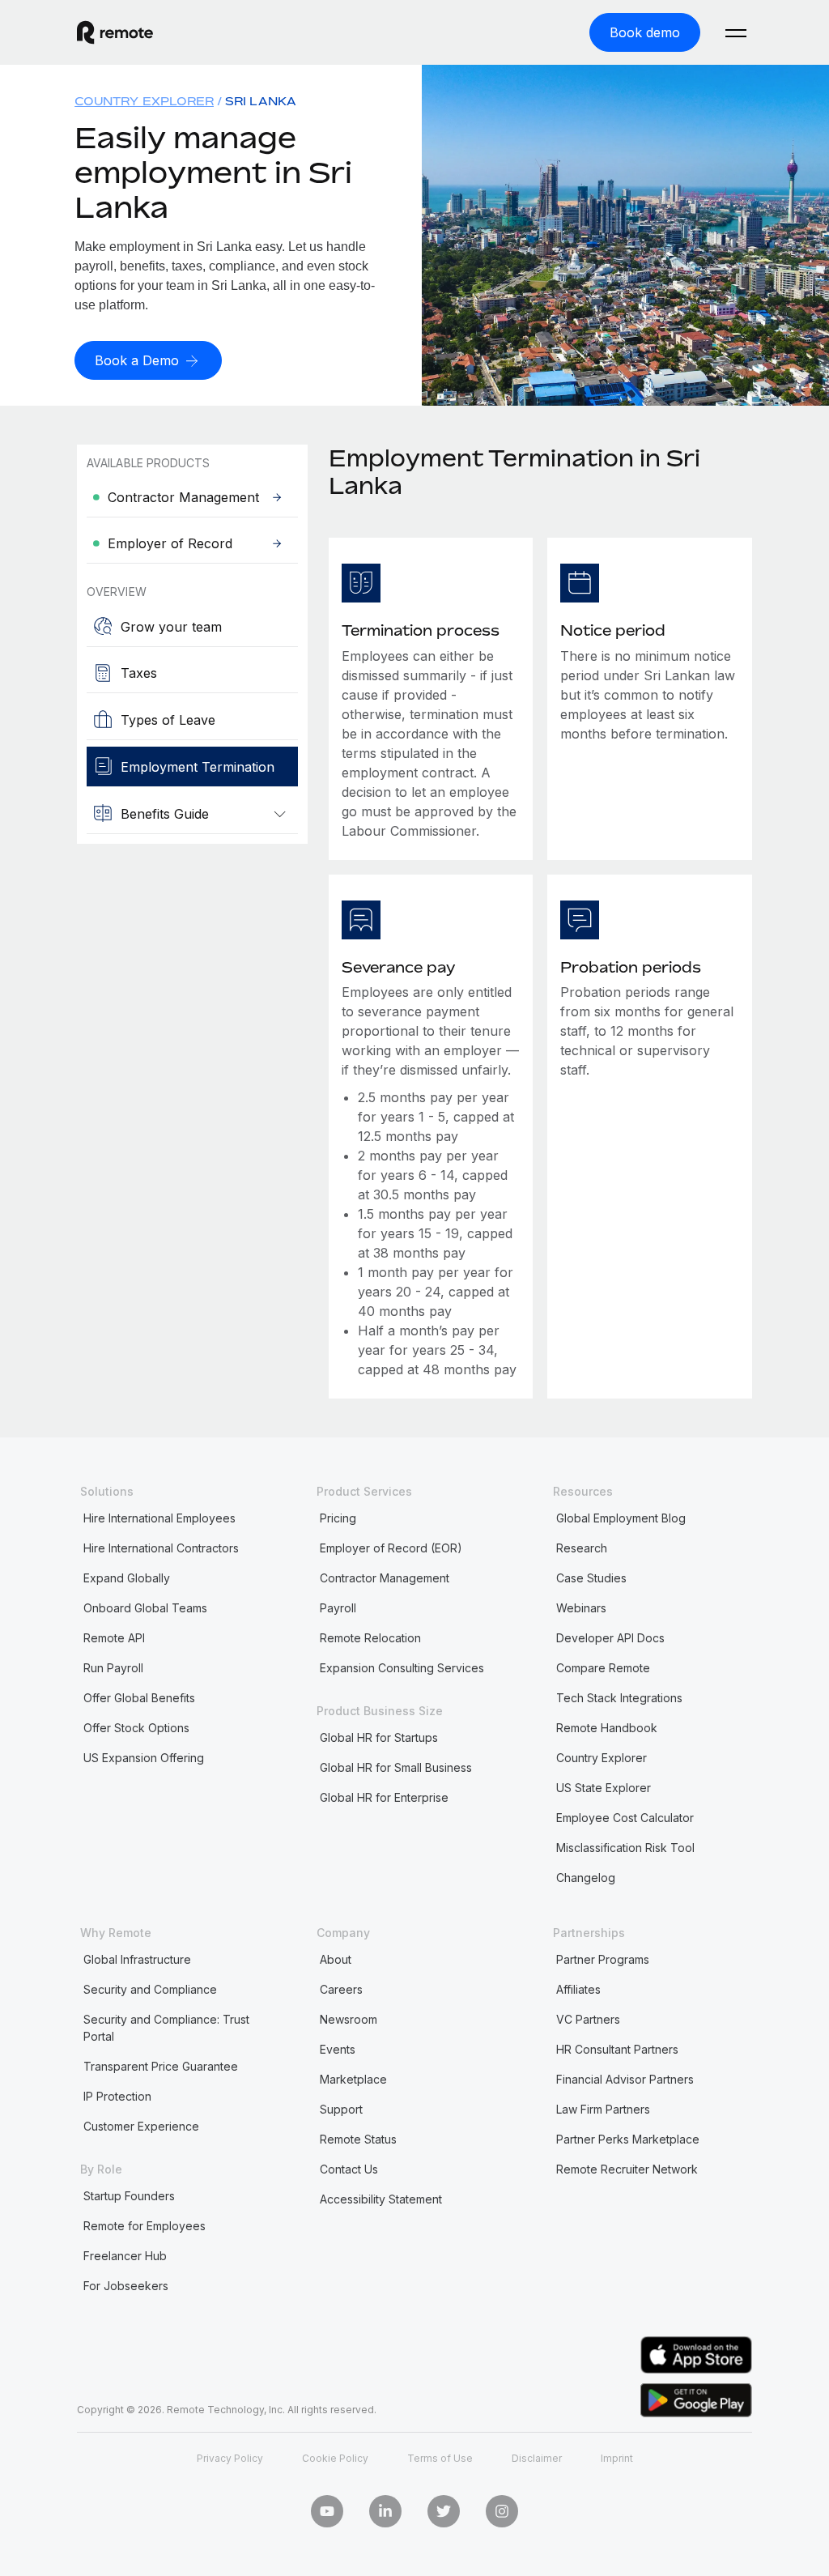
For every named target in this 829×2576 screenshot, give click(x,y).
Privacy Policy (230, 2458)
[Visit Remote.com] (115, 32)
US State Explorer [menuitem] (604, 1788)
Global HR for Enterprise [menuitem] (384, 1797)
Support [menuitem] (341, 2109)
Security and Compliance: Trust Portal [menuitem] (166, 2028)
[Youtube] (327, 2511)
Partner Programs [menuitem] (603, 1959)
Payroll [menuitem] (338, 1608)
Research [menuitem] (582, 1548)
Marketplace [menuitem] (353, 2079)
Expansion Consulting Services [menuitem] (402, 1668)
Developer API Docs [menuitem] (610, 1638)
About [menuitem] (336, 1959)
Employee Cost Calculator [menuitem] (625, 1818)
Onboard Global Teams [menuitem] (145, 1608)
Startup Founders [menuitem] (129, 2196)
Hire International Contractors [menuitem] (161, 1548)
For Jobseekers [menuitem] (126, 2286)
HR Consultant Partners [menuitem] (617, 2049)
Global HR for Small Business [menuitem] (396, 1767)
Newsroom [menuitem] (349, 2019)
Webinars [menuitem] (581, 1608)
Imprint (617, 2458)
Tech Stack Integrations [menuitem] (619, 1698)
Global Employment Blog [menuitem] (621, 1518)
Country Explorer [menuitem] (144, 101)
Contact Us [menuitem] (349, 2169)
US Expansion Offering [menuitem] (144, 1758)
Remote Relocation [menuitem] (370, 1638)
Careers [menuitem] (341, 1989)
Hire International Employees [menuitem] (159, 1518)
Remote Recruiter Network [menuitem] (627, 2169)
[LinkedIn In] (385, 2511)
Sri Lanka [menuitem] (261, 101)
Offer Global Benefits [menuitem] (139, 1698)
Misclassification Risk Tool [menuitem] (625, 1848)
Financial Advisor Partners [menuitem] (625, 2079)
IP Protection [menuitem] (117, 2096)
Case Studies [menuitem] (591, 1578)
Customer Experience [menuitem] (141, 2126)
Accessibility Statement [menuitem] (381, 2199)
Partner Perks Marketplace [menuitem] (628, 2139)
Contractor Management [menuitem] (385, 1578)
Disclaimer (537, 2458)
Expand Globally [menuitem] (127, 1578)
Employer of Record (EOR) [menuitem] (391, 1548)
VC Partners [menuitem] (588, 2019)
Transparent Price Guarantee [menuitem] (161, 2066)
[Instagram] (502, 2511)
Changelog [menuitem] (586, 1878)
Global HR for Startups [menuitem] (379, 1737)
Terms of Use (440, 2458)
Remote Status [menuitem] (358, 2139)
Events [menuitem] (338, 2049)
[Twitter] (444, 2511)
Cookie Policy (335, 2458)
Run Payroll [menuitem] (113, 1668)
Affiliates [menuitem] (578, 1989)
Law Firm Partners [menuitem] (603, 2109)
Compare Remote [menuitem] (603, 1668)
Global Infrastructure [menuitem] (137, 1959)
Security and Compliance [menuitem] (150, 1989)
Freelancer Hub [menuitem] (125, 2256)
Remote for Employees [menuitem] (145, 2226)
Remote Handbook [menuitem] (607, 1728)
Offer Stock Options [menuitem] (136, 1728)
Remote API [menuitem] (114, 1638)
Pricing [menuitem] (338, 1518)
